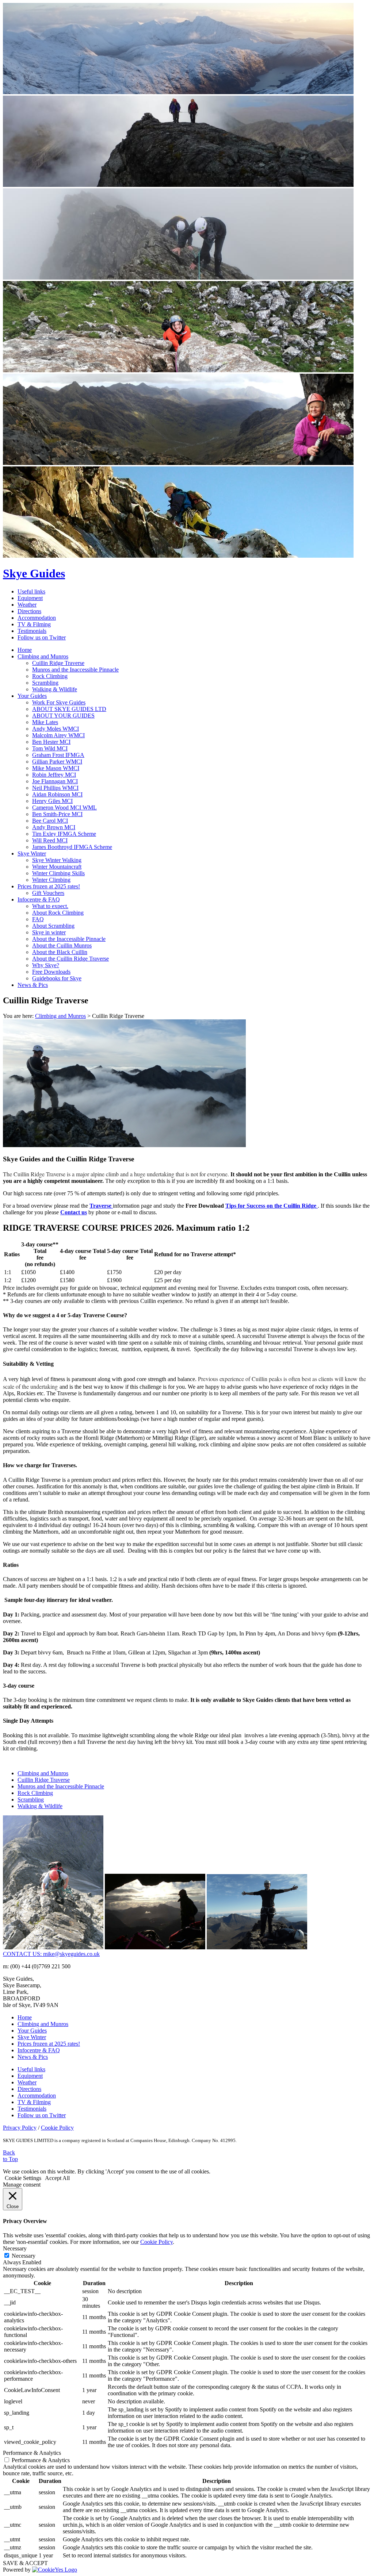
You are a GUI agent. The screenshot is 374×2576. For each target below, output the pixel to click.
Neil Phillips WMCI (55, 788)
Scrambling (45, 683)
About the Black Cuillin (60, 952)
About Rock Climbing (58, 913)
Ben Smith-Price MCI (57, 814)
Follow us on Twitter (42, 637)
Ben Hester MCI (51, 742)
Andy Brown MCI (54, 827)
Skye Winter (32, 853)
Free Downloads (51, 972)
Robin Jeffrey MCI (54, 775)
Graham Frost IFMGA (58, 755)
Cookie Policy (57, 2128)
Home (25, 650)
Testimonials (32, 631)
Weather (27, 605)
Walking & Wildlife (55, 689)
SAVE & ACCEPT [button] (25, 2563)
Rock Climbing (50, 676)
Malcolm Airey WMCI (58, 735)
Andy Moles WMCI (56, 729)
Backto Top (10, 2156)
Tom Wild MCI (50, 748)
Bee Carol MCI (50, 821)
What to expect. (50, 906)
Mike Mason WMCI (56, 768)
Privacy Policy (20, 2128)
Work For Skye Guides (59, 702)
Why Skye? (46, 965)
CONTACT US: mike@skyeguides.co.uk (51, 1954)
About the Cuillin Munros (62, 945)
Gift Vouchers (48, 893)
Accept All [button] (57, 2178)
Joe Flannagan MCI (55, 781)
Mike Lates (45, 722)
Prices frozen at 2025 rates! (49, 886)
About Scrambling (53, 926)
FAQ (38, 919)
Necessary (24, 2256)
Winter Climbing (51, 880)
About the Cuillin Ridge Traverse (70, 959)
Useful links (31, 591)
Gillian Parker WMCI (57, 762)
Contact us (74, 1212)
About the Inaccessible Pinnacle (69, 939)
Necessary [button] (15, 2248)
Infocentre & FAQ (39, 899)
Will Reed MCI (50, 840)
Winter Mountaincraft (57, 867)
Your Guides (32, 696)
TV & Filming (34, 624)
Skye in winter (49, 932)
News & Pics (33, 985)
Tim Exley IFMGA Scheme (64, 834)
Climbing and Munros (43, 656)
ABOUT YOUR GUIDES (63, 716)
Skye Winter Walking (57, 860)
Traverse (101, 1206)
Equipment (30, 598)
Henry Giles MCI (52, 801)
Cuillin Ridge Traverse (58, 663)
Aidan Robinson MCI (57, 794)
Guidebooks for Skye (57, 978)
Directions (29, 611)
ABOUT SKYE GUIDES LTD (69, 709)
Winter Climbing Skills (58, 873)
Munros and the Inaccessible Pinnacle (75, 670)
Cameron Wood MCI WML (64, 808)
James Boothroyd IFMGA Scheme (72, 847)
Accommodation (37, 618)
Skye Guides (34, 573)
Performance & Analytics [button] (32, 2453)
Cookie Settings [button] (23, 2178)
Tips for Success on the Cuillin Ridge (272, 1206)
